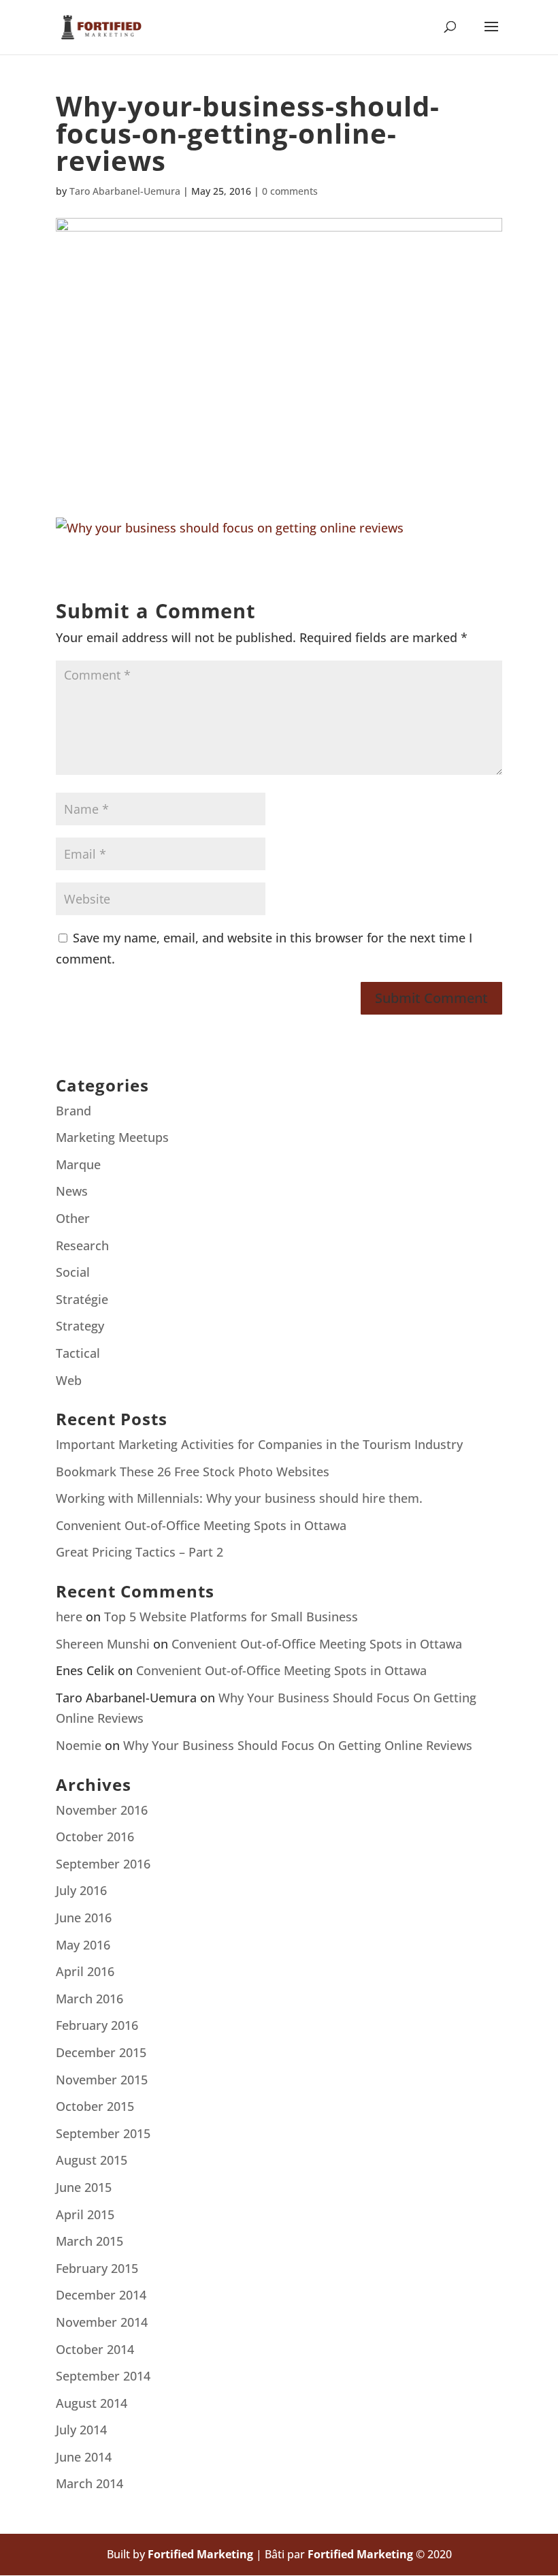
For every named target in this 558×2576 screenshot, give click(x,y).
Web (69, 1380)
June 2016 (84, 1918)
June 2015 (84, 2187)
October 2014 (95, 2349)
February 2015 (97, 2268)
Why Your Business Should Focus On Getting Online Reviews (298, 1745)
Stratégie (82, 1299)
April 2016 (85, 1971)
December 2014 (101, 2295)
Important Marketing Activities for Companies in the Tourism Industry (259, 1444)
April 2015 (85, 2214)
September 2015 (103, 2133)
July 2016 (81, 1890)
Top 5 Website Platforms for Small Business (231, 1617)
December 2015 (101, 2052)
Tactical (78, 1353)
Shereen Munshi (103, 1644)
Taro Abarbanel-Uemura (125, 191)
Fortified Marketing (200, 2554)
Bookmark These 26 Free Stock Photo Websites (193, 1472)
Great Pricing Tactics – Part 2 (139, 1552)
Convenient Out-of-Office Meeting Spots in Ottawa (201, 1525)
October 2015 (95, 2106)
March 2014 (89, 2483)
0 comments (290, 191)
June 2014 (84, 2457)
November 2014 (102, 2322)
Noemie (79, 1745)
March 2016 (89, 1999)
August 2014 (92, 2403)
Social (73, 1272)
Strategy (80, 1326)
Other (73, 1218)
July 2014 (81, 2430)
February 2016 (97, 2025)
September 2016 (103, 1864)
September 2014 (103, 2376)
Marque (78, 1164)
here (69, 1617)
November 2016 (102, 1810)
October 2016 (95, 1836)
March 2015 (89, 2241)
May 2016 (83, 1945)
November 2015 (102, 2080)
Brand (73, 1111)
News (72, 1191)
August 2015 (92, 2160)
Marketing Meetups (112, 1137)
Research (82, 1245)
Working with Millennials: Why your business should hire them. (239, 1498)
